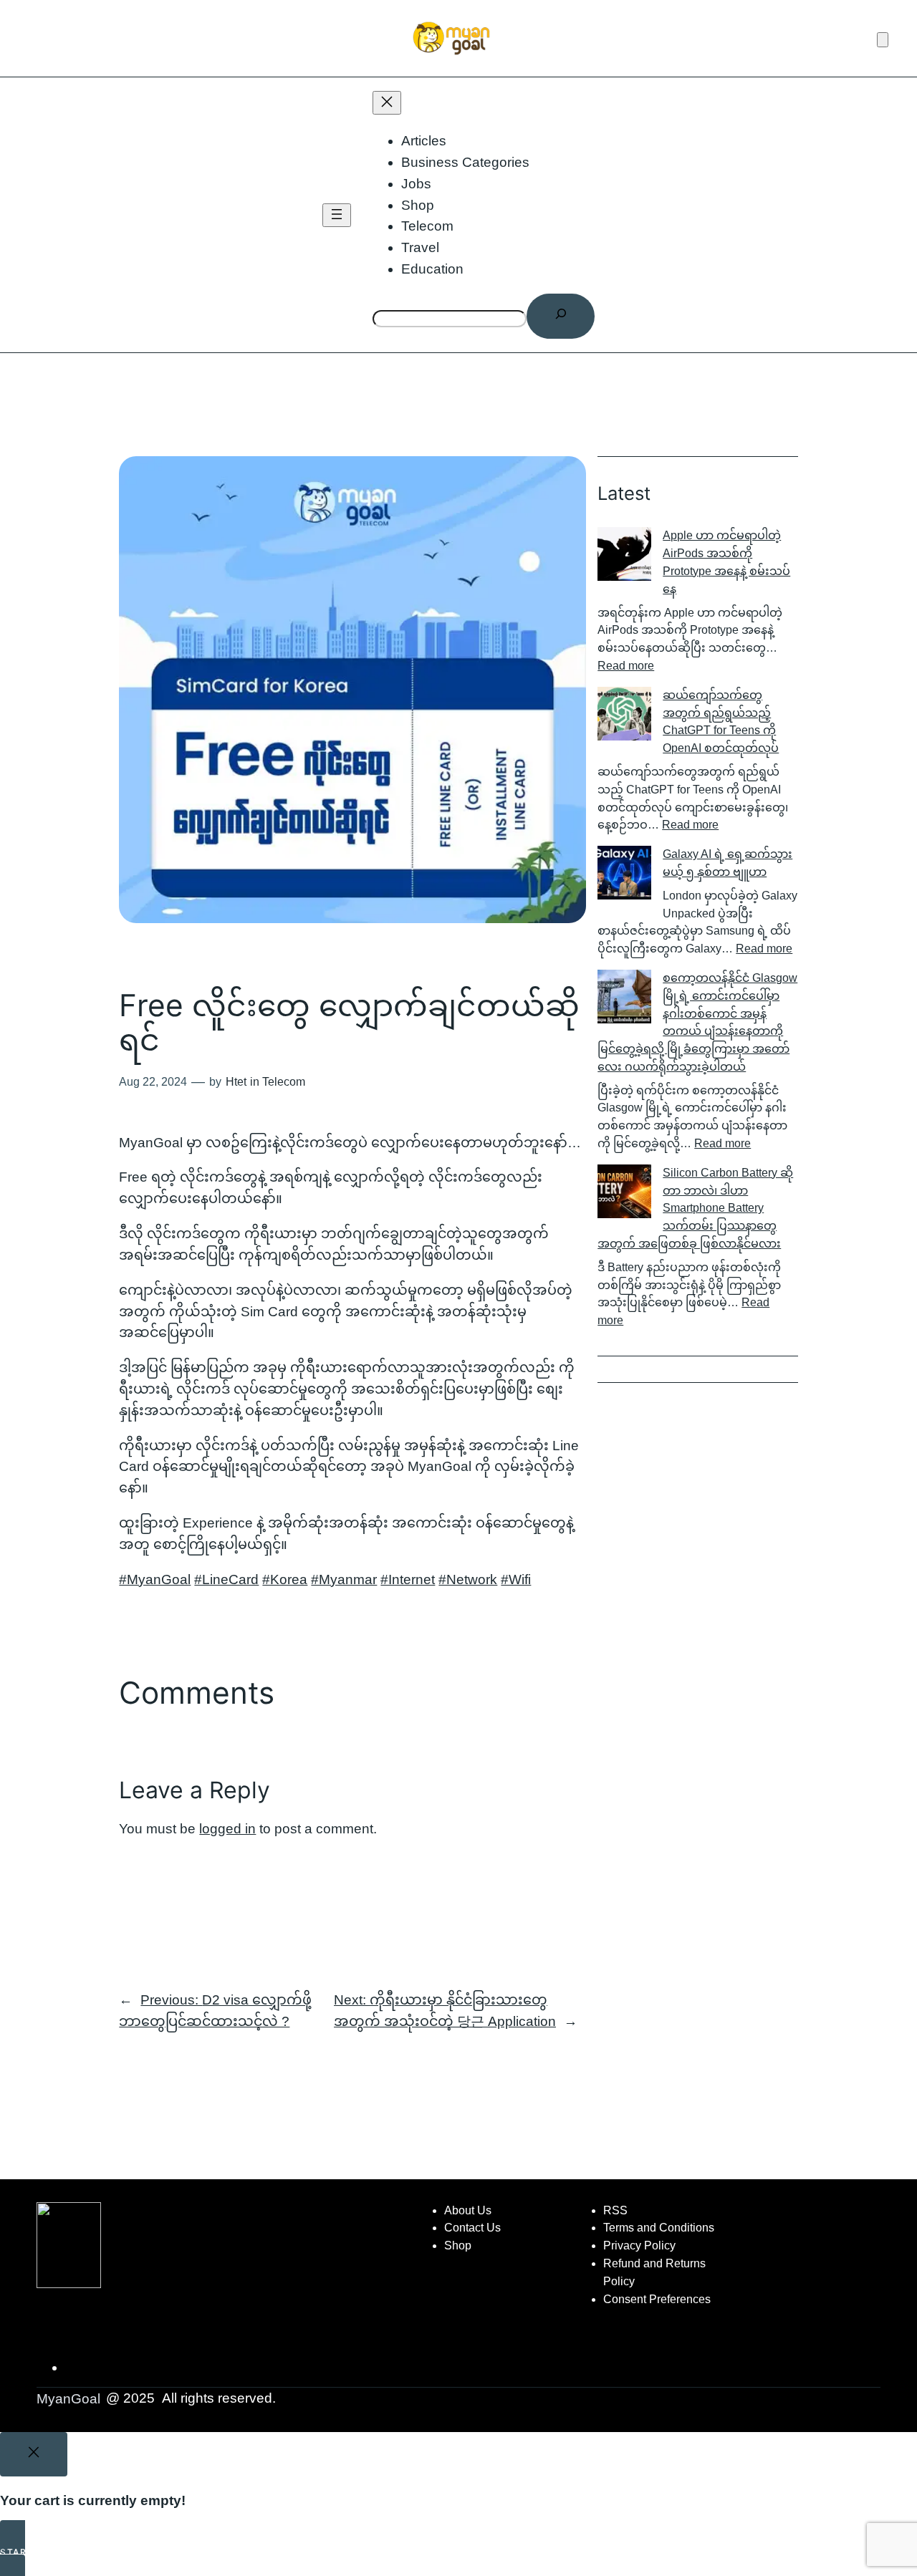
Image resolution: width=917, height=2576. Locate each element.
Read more (626, 666)
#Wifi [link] (516, 1579)
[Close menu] (387, 103)
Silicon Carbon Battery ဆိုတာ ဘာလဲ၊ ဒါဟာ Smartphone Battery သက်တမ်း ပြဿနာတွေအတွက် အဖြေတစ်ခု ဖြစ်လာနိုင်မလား (695, 1208)
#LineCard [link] (226, 1579)
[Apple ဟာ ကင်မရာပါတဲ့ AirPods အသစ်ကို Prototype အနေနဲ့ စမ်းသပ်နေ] (624, 557)
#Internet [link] (408, 1579)
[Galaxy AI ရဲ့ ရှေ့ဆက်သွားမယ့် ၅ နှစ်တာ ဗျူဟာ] (624, 875)
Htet (236, 1082)
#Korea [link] (285, 1579)
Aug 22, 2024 (153, 1082)
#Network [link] (468, 1579)
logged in (227, 1829)
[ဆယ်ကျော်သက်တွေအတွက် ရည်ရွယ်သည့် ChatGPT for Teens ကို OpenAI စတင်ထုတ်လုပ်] (624, 717)
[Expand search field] (560, 316)
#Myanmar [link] (344, 1579)
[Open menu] (337, 215)
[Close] (34, 2454)
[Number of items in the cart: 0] (883, 40)
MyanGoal (68, 2399)
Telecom (284, 1082)
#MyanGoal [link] (155, 1579)
